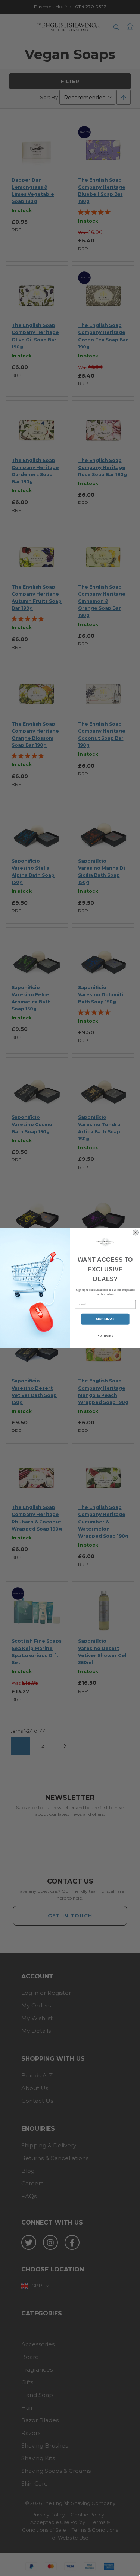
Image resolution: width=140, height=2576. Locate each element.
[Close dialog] (135, 1233)
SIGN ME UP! (105, 1319)
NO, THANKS (105, 1336)
